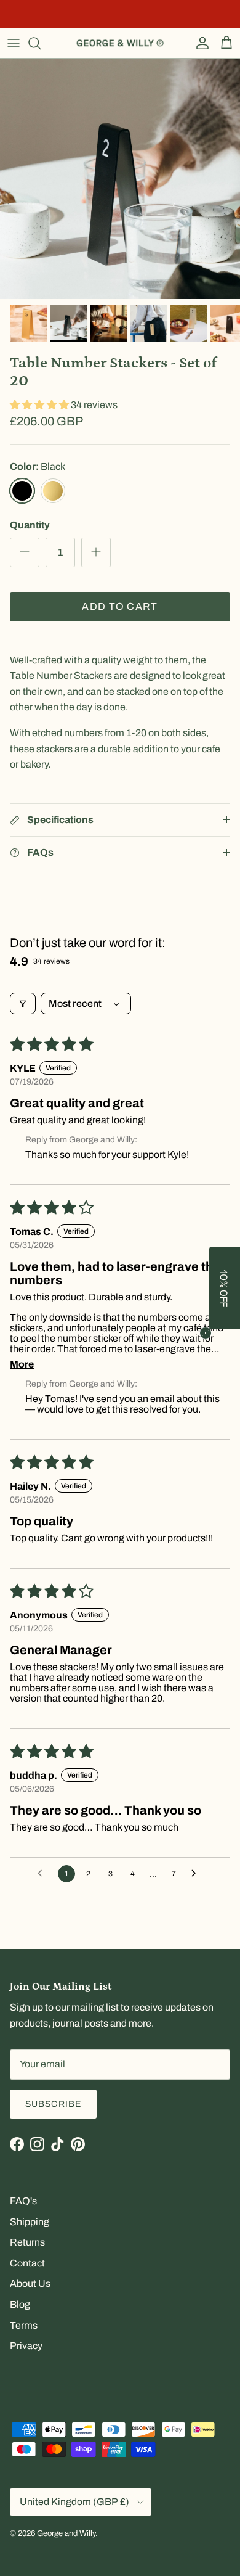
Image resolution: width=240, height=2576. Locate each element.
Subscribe (53, 2104)
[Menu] (14, 43)
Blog (20, 2304)
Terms (24, 2325)
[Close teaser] (206, 1333)
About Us (30, 2283)
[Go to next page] (197, 1874)
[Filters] (23, 1003)
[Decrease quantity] (25, 552)
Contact (27, 2263)
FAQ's (23, 2201)
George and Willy (66, 2533)
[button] (40, 405)
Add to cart (120, 606)
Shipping (30, 2222)
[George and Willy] (120, 43)
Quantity (30, 525)
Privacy (26, 2346)
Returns (27, 2242)
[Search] (41, 43)
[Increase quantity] (96, 552)
